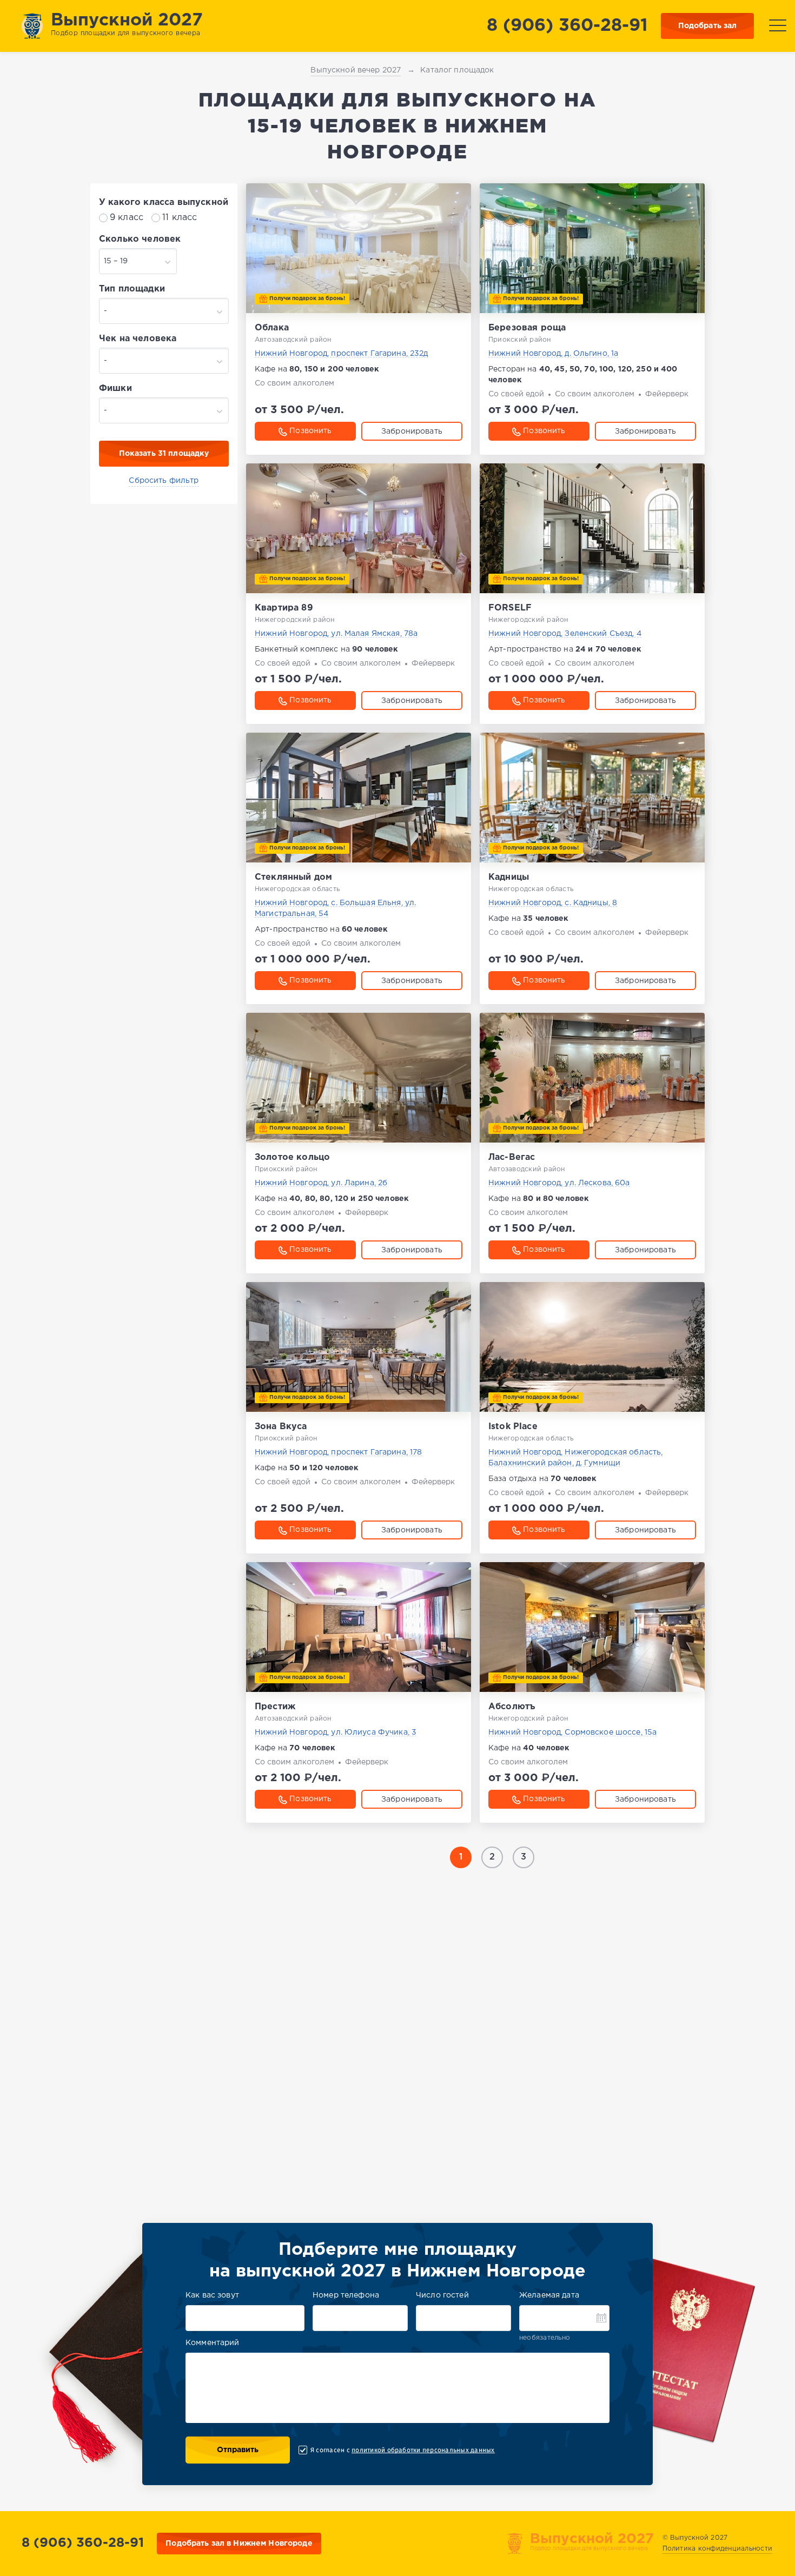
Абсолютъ (512, 1707)
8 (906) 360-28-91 (567, 26)
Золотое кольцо (292, 1157)
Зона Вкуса (281, 1427)
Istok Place (513, 1427)
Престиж (275, 1707)
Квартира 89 (284, 608)
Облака (272, 328)
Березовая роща (527, 328)
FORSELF (510, 608)
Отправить (238, 2450)
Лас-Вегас (512, 1157)
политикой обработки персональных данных (423, 2450)
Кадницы (509, 877)
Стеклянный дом (293, 877)
